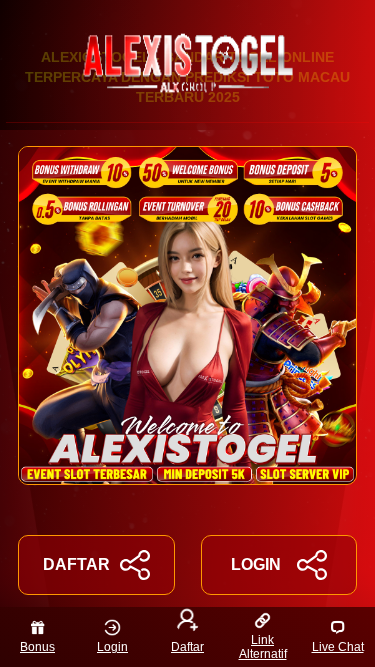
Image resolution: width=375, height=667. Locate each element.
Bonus (37, 647)
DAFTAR (76, 564)
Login (112, 647)
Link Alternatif (263, 647)
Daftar (187, 647)
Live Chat (338, 647)
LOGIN (256, 564)
